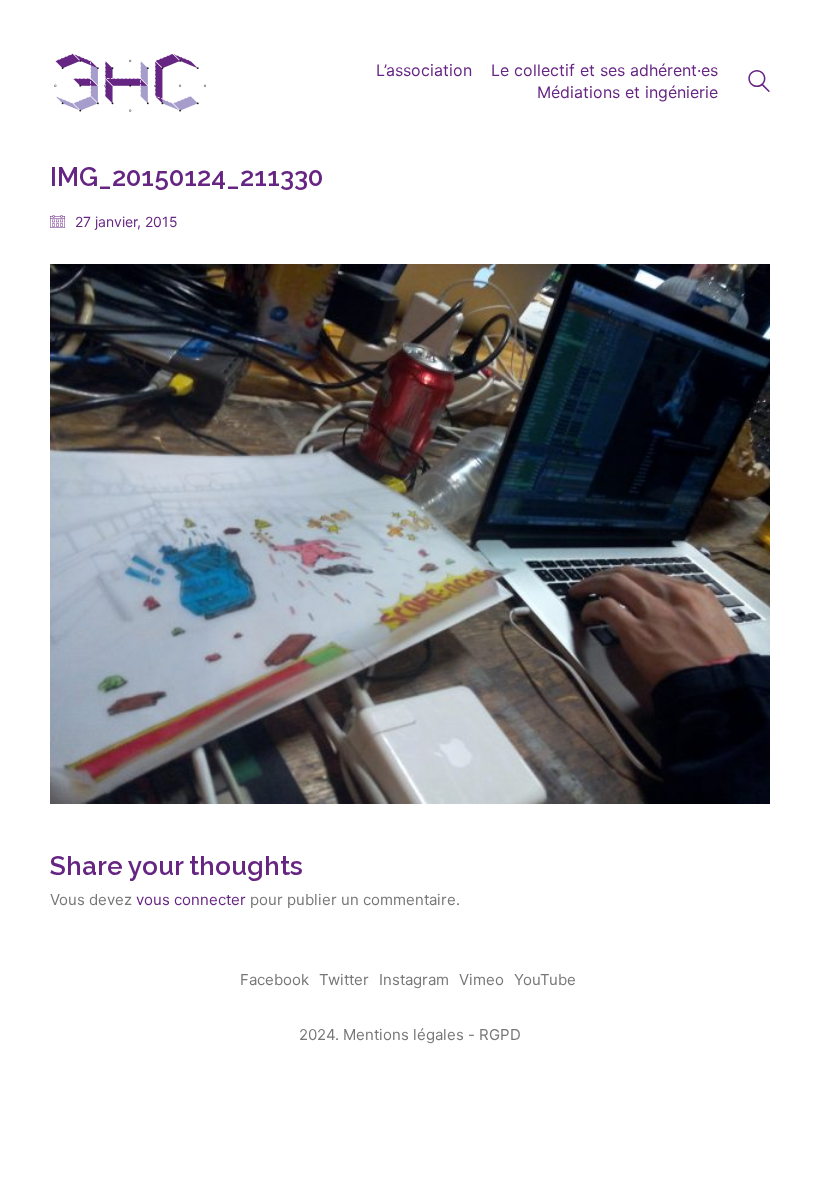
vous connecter (191, 899)
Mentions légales (403, 1034)
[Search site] (759, 83)
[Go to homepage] (130, 81)
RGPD (500, 1034)
